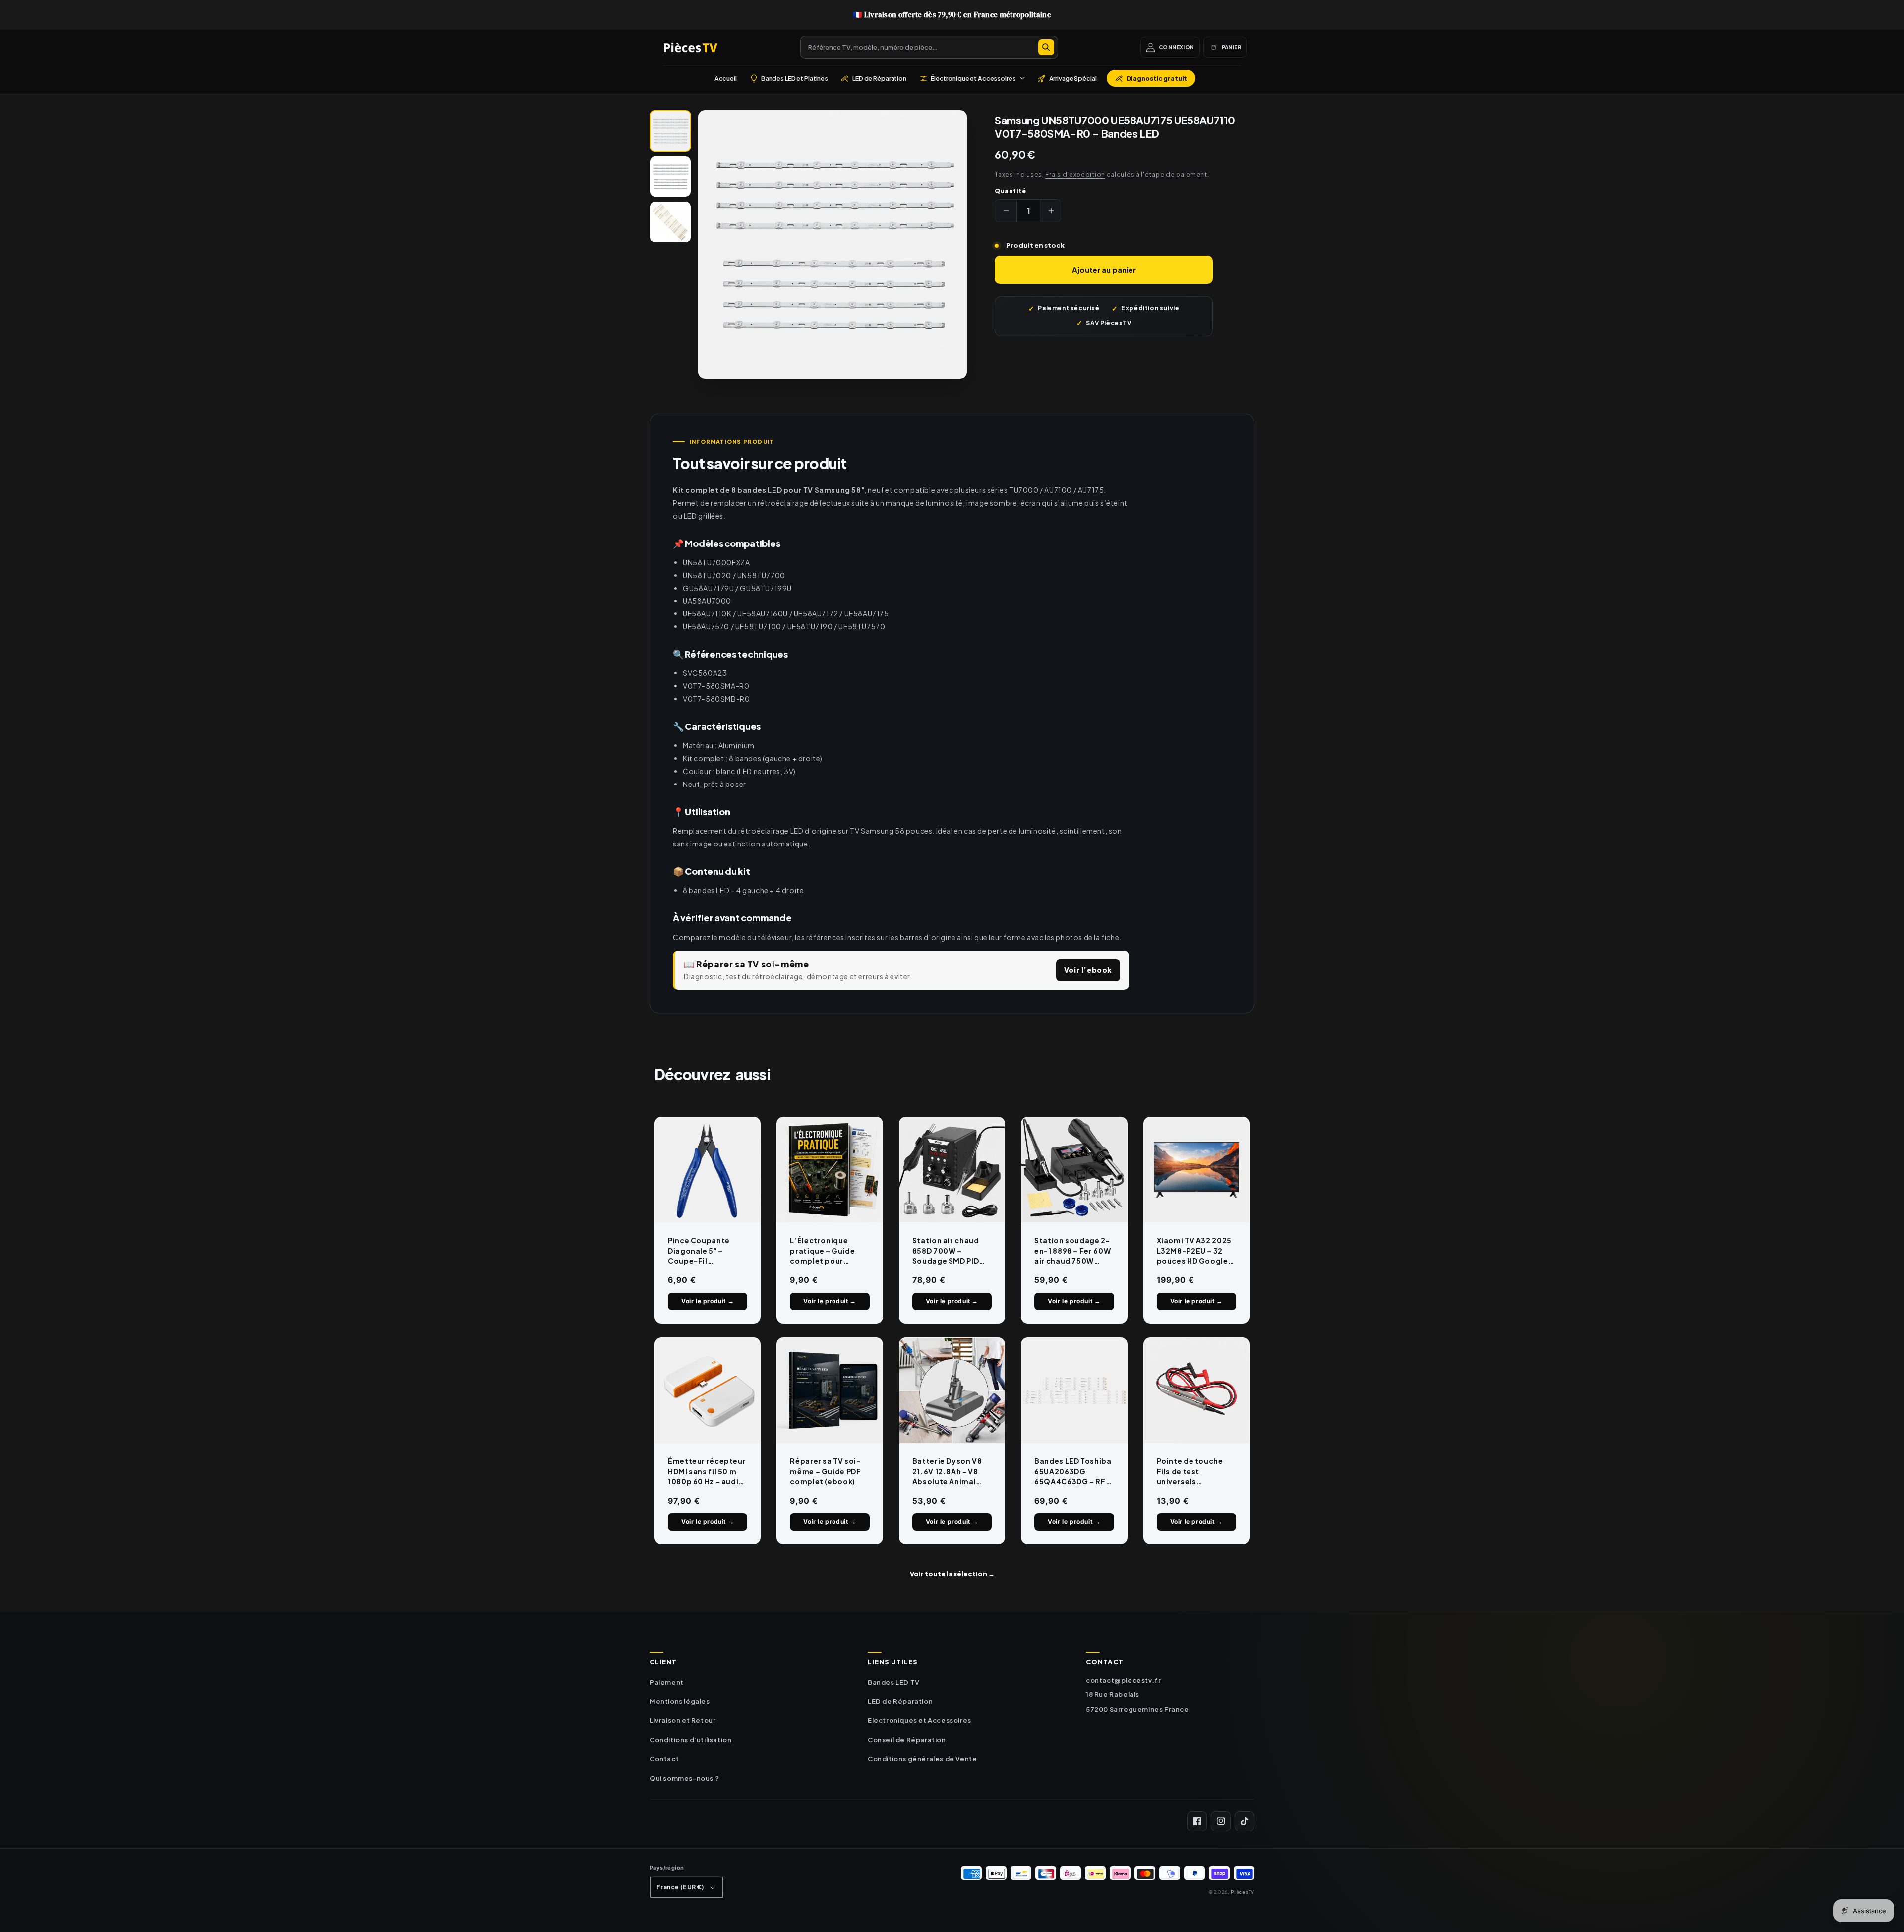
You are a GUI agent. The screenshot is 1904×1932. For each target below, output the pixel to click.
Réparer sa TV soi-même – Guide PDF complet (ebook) (825, 1471)
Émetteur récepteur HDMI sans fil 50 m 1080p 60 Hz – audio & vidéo (707, 1471)
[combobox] (929, 47)
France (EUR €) (680, 1887)
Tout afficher (952, 1574)
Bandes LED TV (894, 1682)
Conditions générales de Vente (922, 1759)
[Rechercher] (1046, 47)
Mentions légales (680, 1701)
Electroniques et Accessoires (920, 1720)
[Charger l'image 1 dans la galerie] (670, 131)
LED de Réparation (900, 1701)
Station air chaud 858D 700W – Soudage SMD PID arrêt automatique (949, 1251)
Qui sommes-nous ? (684, 1778)
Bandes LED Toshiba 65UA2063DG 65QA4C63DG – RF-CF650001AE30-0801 (1073, 1471)
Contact (664, 1759)
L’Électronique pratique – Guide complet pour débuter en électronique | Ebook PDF (822, 1251)
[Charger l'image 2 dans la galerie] (670, 177)
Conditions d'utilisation (690, 1740)
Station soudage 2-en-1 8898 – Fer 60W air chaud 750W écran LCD (1072, 1251)
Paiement (667, 1682)
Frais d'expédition (1075, 174)
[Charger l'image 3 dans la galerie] (670, 222)
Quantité (1010, 191)
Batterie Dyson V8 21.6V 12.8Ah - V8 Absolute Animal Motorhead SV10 (947, 1471)
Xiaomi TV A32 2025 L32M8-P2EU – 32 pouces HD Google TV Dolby (1194, 1251)
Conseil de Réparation (907, 1740)
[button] (972, 78)
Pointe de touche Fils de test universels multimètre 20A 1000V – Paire (1190, 1471)
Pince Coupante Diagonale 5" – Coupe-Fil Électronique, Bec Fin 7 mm (703, 1251)
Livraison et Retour (683, 1720)
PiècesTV (1243, 1892)
